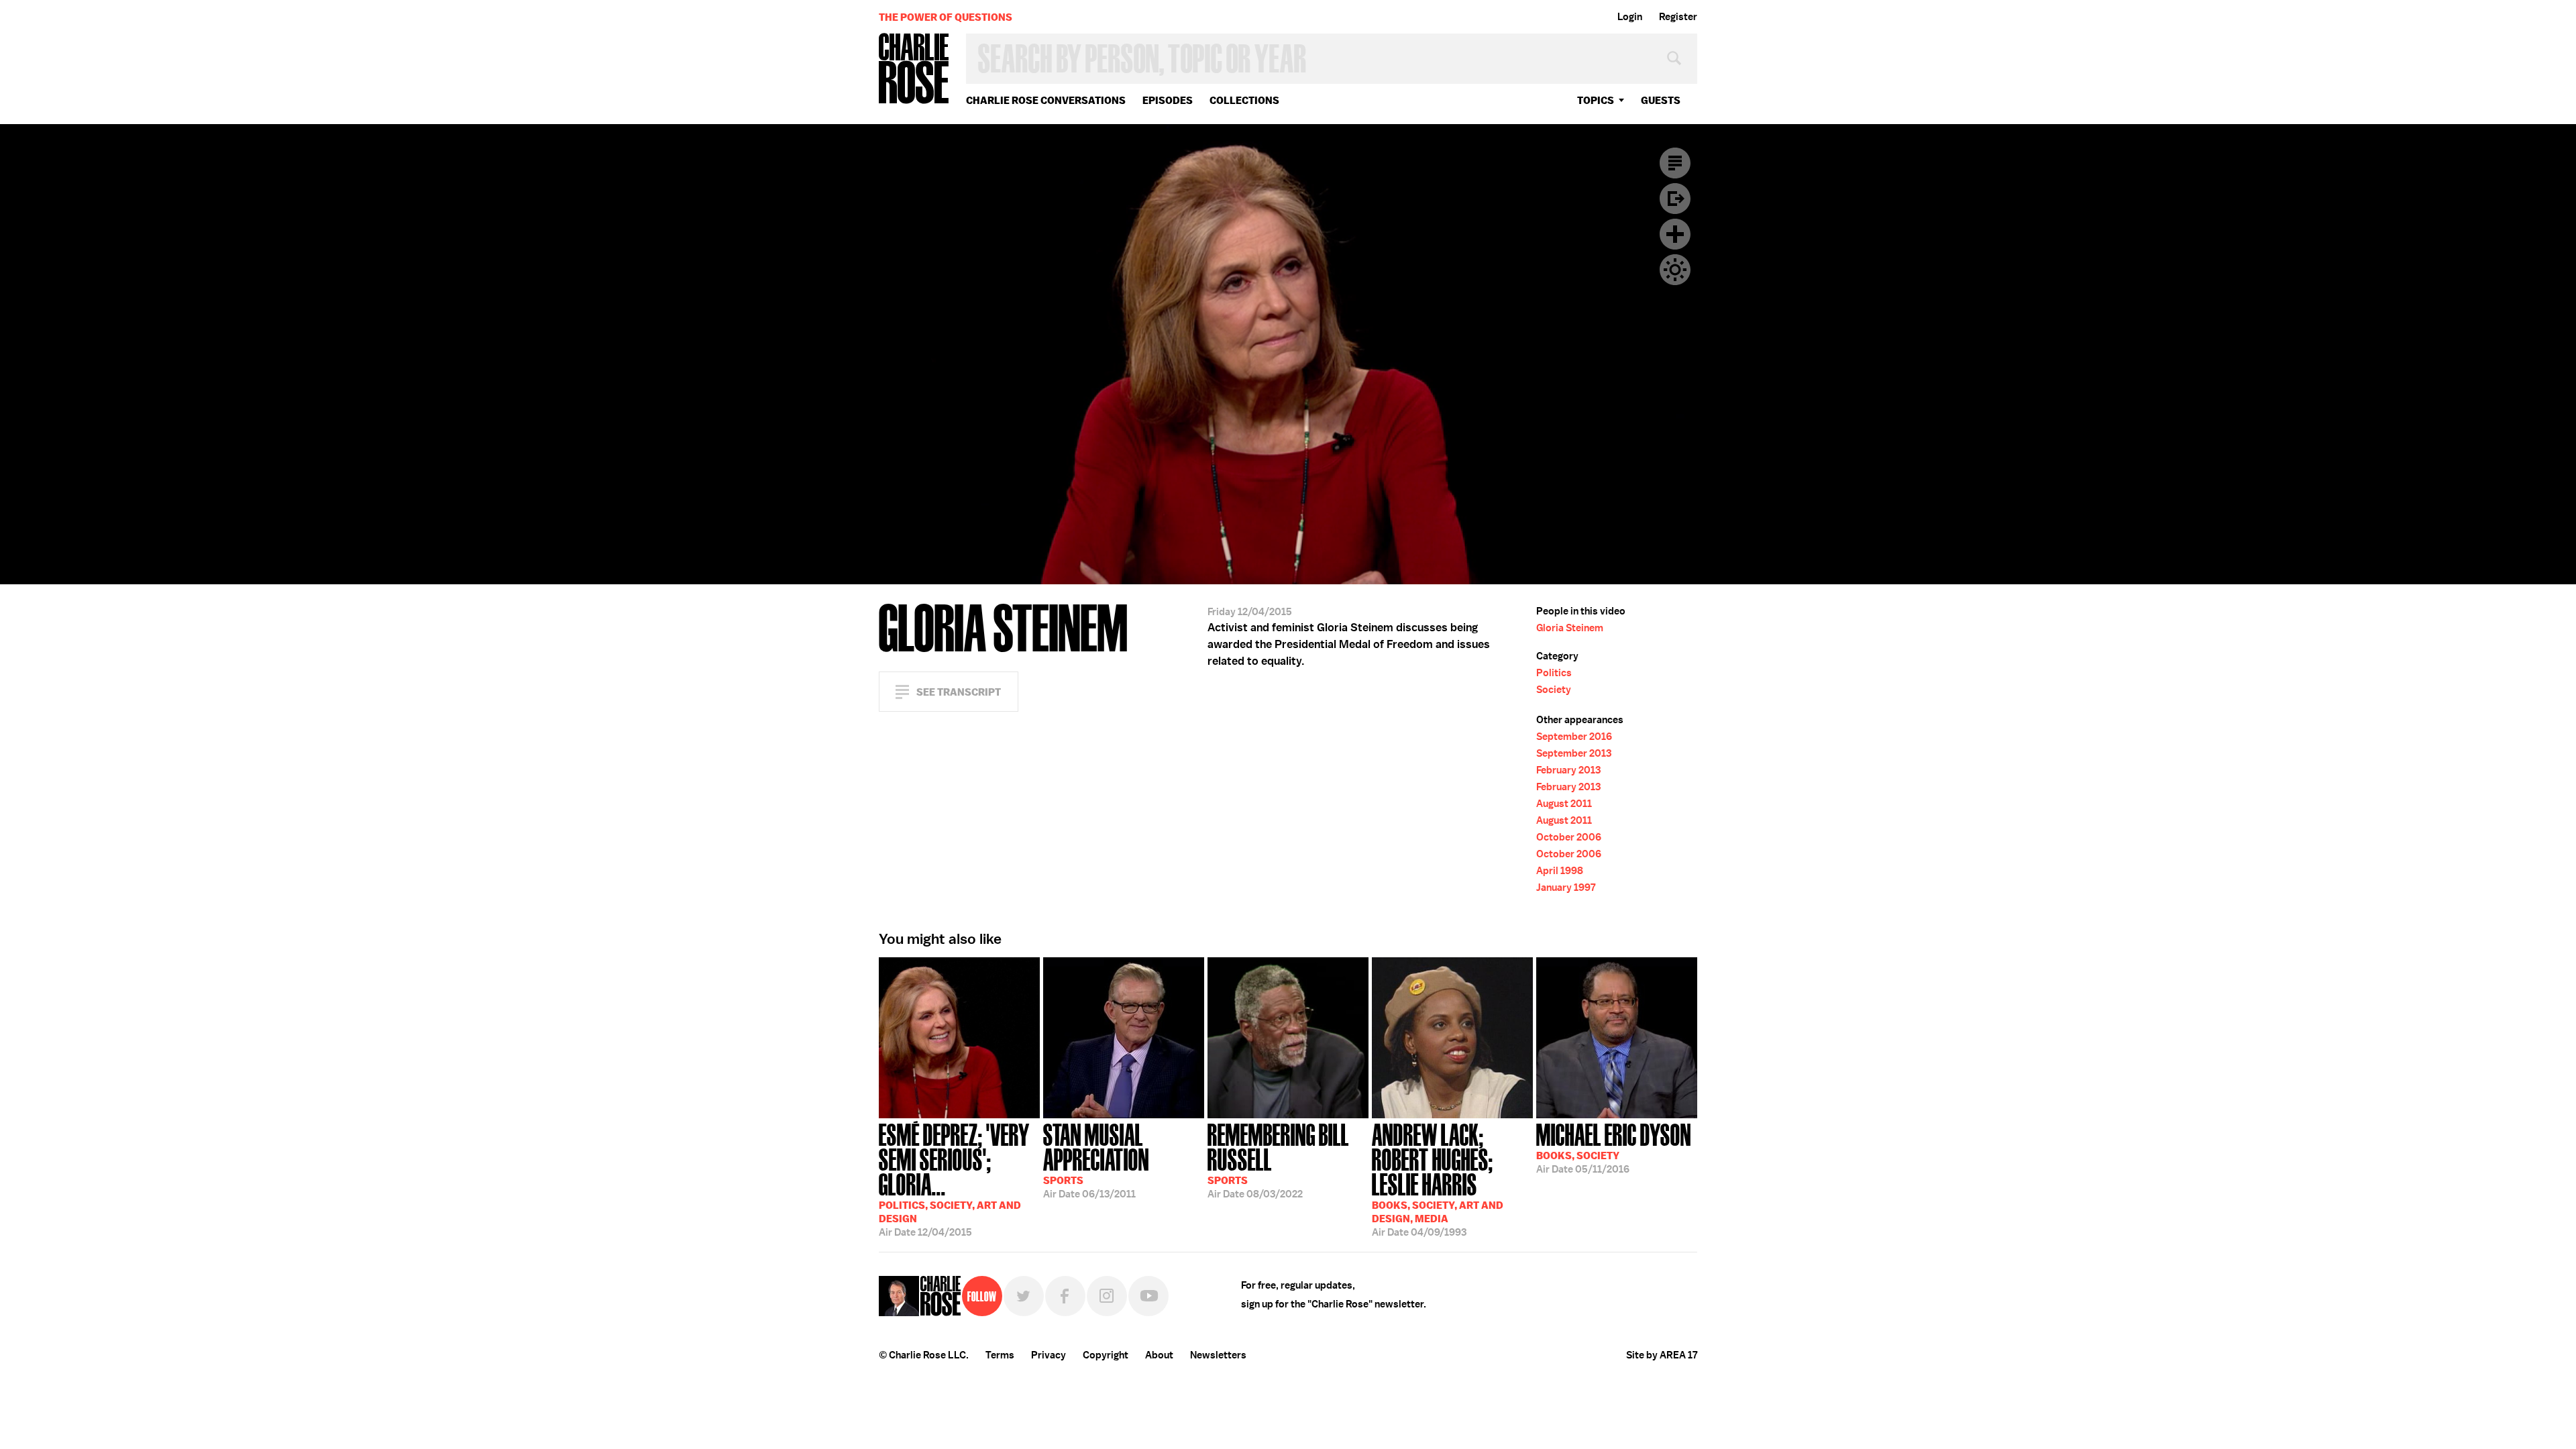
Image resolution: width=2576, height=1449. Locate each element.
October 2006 (1569, 837)
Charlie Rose (914, 69)
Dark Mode (1675, 270)
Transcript (1675, 163)
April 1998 (1560, 871)
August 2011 (1564, 804)
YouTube (1148, 1296)
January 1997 (1566, 888)
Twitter (1024, 1296)
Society (1554, 690)
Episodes (1168, 100)
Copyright (1106, 1355)
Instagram (1107, 1296)
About (1159, 1355)
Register (1678, 17)
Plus (1675, 234)
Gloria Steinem (1570, 628)
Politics (1554, 673)
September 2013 (1574, 753)
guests (1661, 100)
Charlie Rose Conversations (1046, 100)
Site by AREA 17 (1662, 1355)
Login (1630, 17)
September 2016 (1574, 737)
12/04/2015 (954, 1179)
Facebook (1065, 1296)
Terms (1000, 1355)
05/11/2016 (1614, 1147)
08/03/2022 (1278, 1160)
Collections (1244, 100)
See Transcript (959, 692)
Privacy (1049, 1355)
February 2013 (1568, 770)
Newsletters (1218, 1355)
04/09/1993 (1438, 1179)
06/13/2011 (1096, 1160)
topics (1596, 100)
